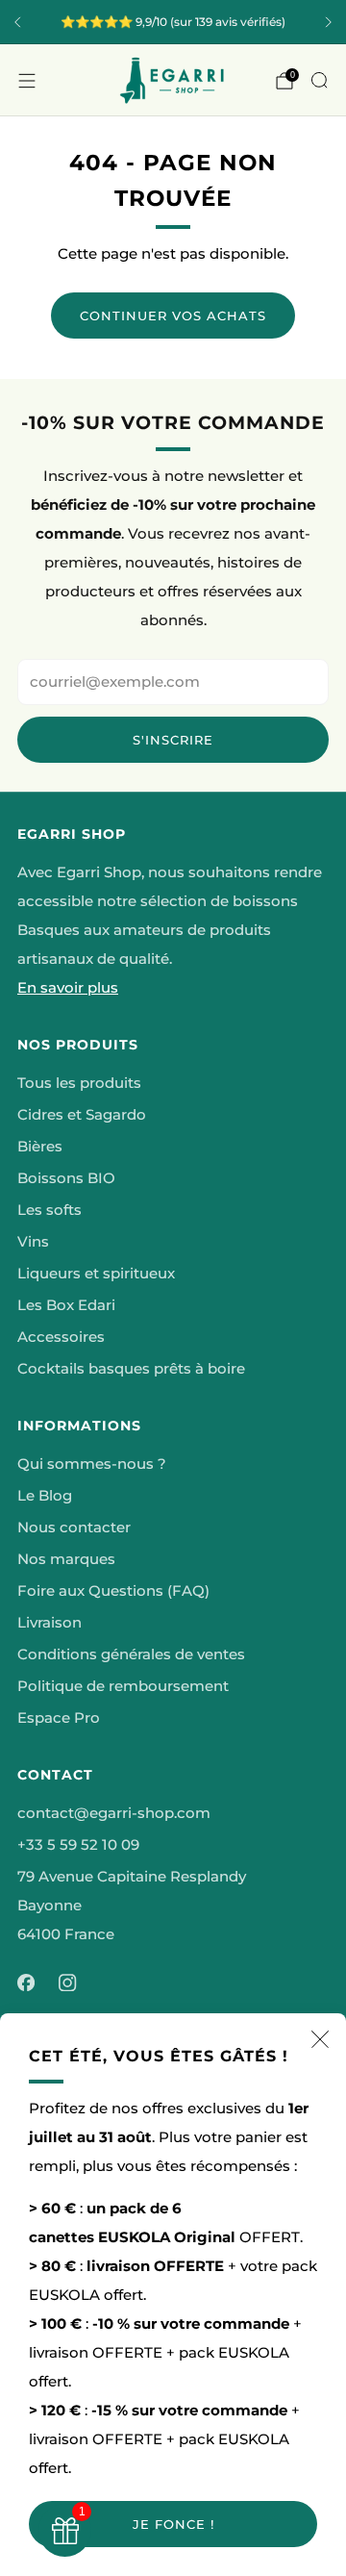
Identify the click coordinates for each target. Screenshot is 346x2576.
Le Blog (45, 1496)
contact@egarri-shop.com (114, 1813)
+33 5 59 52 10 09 (78, 1845)
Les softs (49, 1210)
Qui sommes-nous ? (92, 1464)
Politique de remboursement (123, 1686)
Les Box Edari (66, 1305)
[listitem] (173, 22)
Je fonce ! (173, 2524)
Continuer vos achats (173, 316)
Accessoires (61, 1337)
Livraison (49, 1623)
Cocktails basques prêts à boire (131, 1369)
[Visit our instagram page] (68, 1983)
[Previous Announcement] (17, 22)
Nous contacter (74, 1528)
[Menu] (27, 81)
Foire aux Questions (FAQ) (113, 1591)
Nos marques (66, 1559)
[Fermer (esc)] (320, 2039)
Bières (40, 1147)
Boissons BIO (66, 1178)
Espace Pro (59, 1718)
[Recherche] (319, 80)
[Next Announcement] (329, 22)
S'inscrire (173, 740)
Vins (33, 1242)
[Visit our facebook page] (26, 1983)
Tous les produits (79, 1083)
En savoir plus (68, 988)
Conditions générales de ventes (131, 1654)
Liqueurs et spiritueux (96, 1274)
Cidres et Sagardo (82, 1115)
